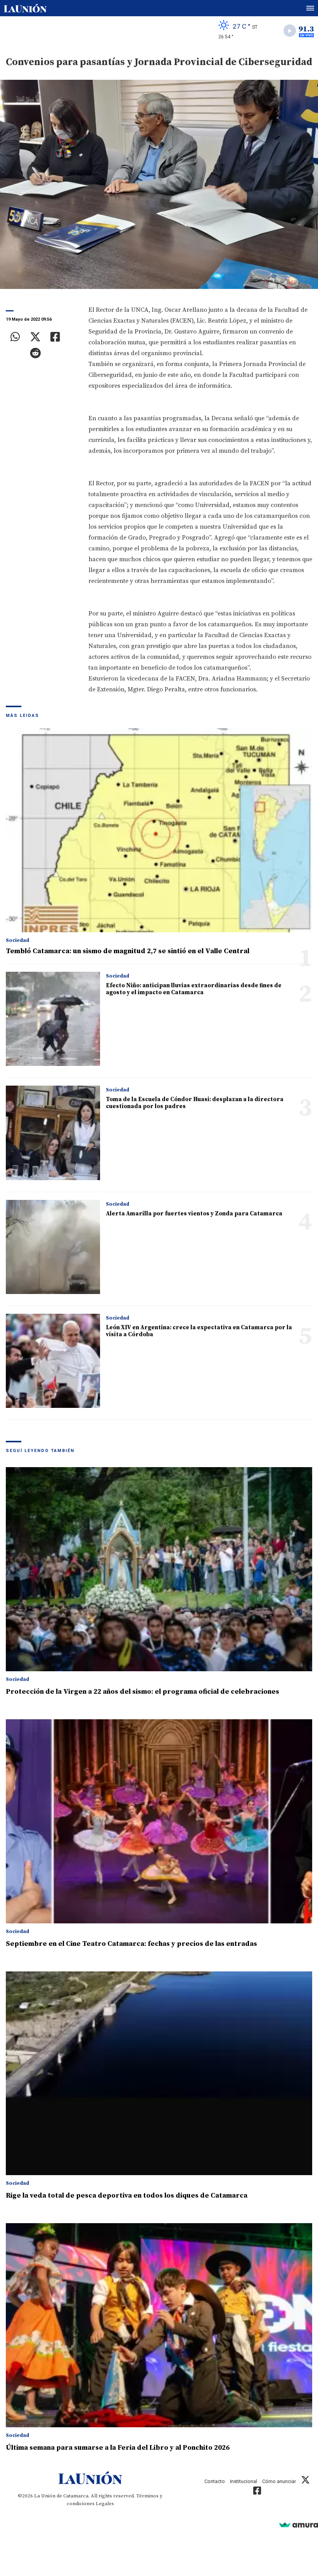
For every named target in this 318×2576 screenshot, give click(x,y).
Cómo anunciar (279, 2481)
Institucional (244, 2481)
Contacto (215, 2481)
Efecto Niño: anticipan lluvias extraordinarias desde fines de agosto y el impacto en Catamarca (194, 989)
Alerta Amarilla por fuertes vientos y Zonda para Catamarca (194, 1214)
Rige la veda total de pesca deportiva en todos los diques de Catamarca (127, 2195)
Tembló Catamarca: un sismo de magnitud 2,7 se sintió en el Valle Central (128, 951)
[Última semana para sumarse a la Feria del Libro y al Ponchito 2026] (159, 2325)
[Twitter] (35, 337)
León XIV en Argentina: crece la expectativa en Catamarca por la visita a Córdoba (199, 1331)
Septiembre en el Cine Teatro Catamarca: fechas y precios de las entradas (131, 1944)
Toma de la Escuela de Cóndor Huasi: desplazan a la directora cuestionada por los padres (195, 1103)
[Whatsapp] (15, 337)
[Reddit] (35, 353)
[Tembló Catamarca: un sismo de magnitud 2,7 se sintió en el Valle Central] (159, 830)
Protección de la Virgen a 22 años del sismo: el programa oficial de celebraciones (143, 1692)
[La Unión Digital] (25, 8)
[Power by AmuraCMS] (299, 2525)
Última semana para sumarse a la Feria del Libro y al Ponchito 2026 (118, 2448)
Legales (105, 2504)
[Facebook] (55, 337)
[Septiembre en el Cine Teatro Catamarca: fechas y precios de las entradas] (159, 1821)
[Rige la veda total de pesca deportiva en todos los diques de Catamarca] (159, 2073)
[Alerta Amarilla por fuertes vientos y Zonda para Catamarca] (53, 1247)
